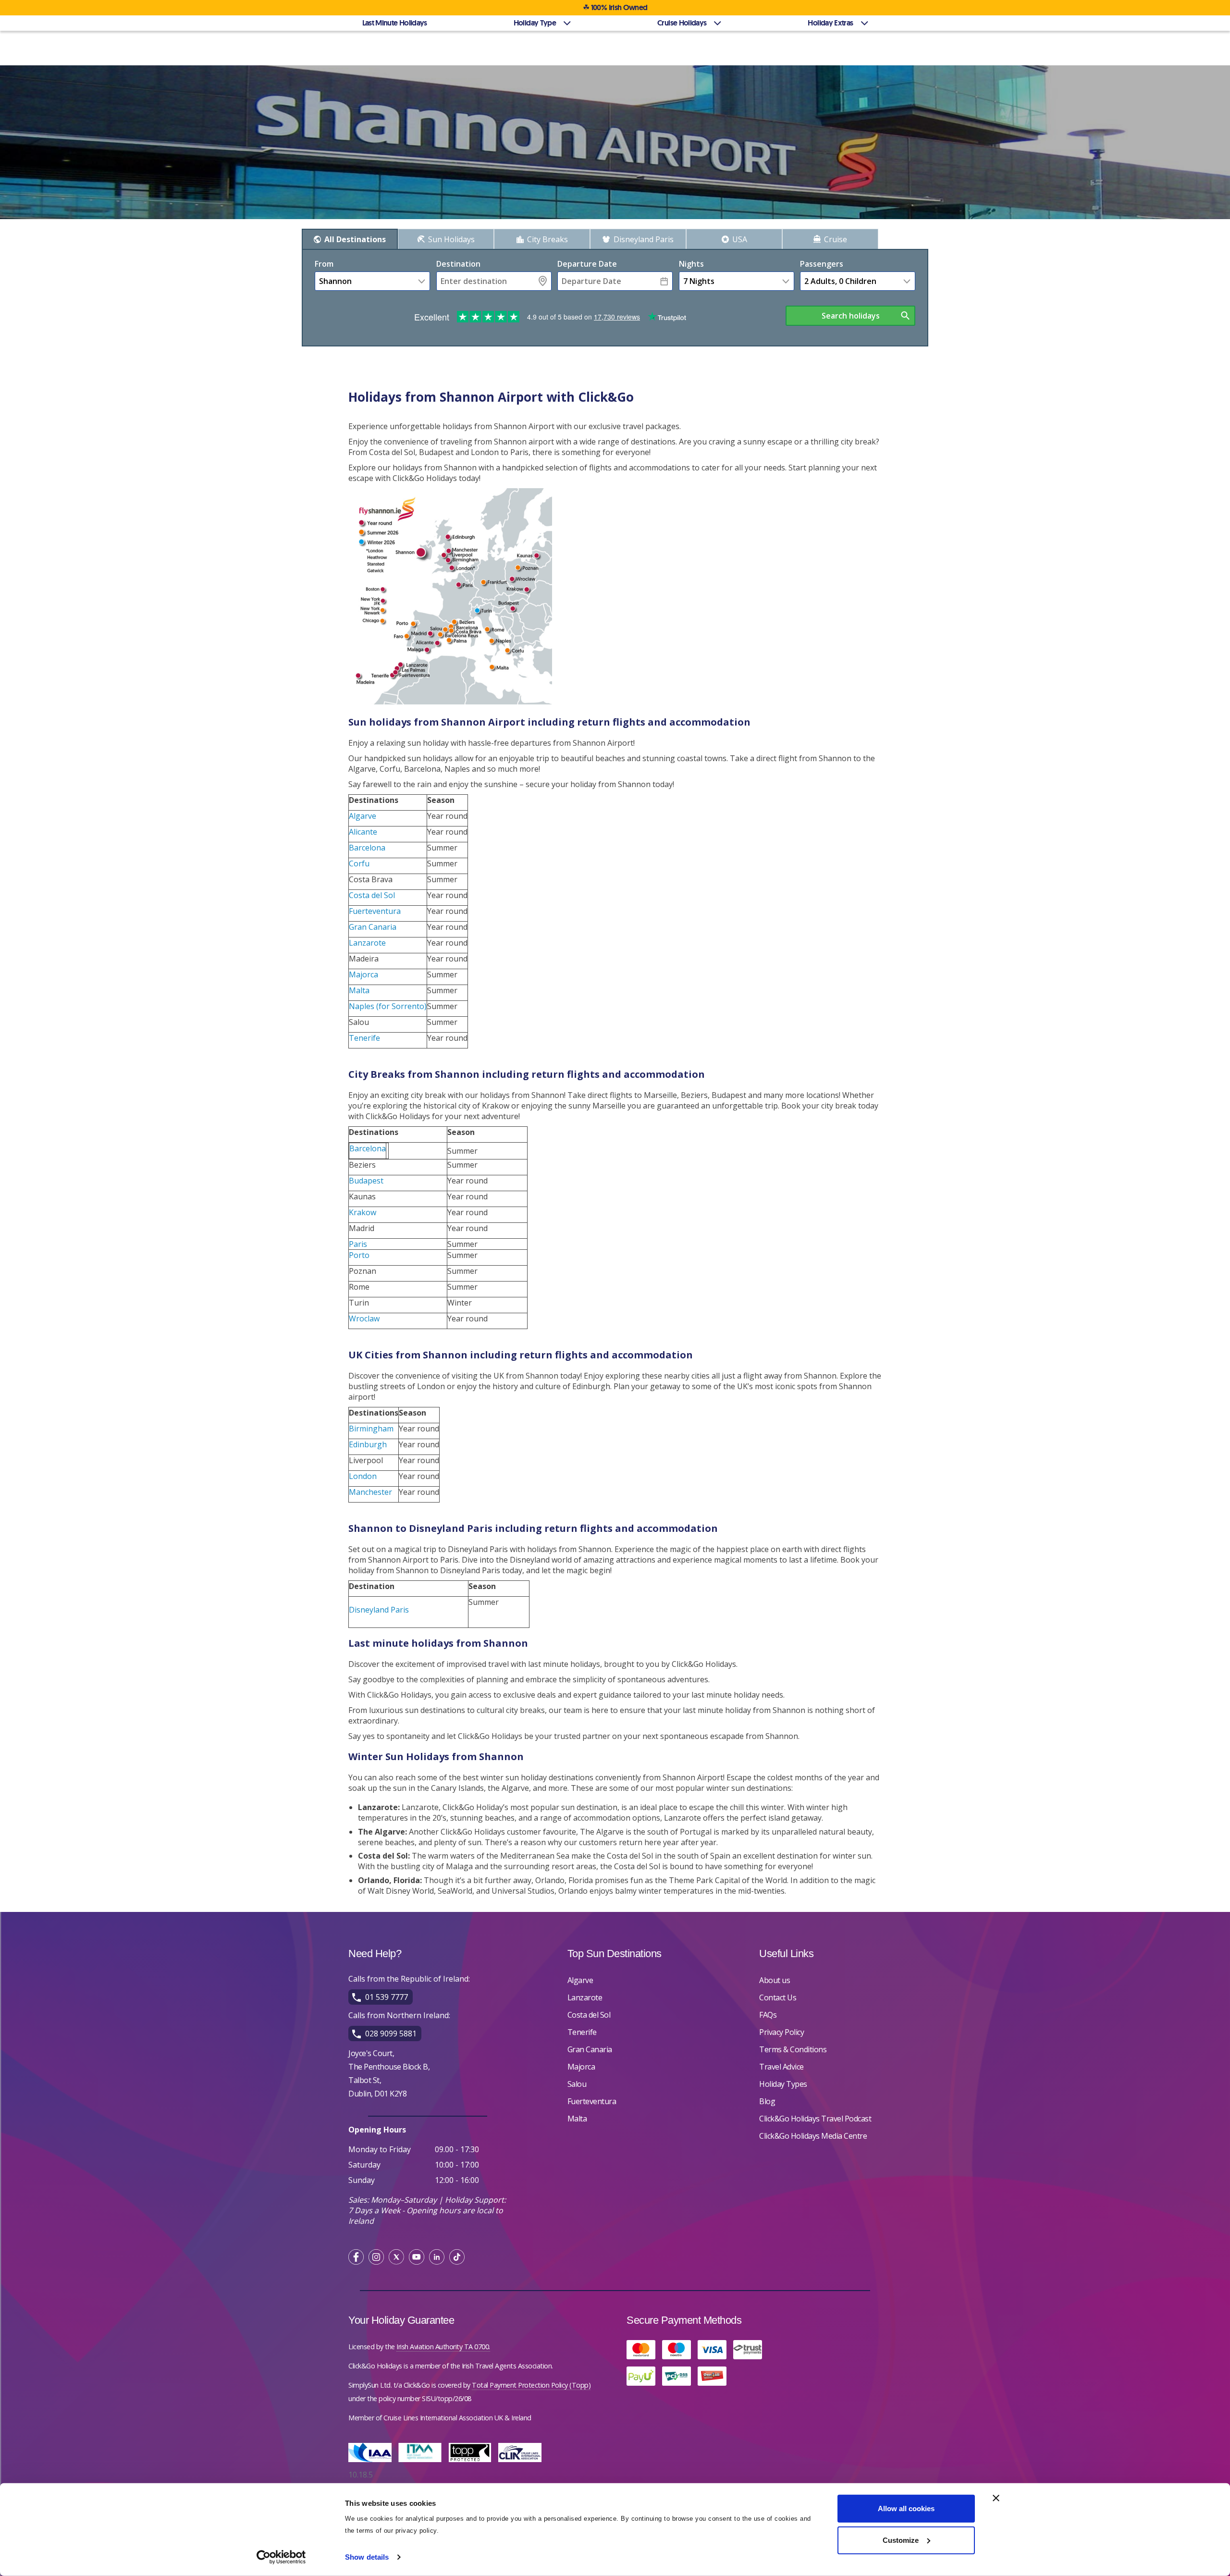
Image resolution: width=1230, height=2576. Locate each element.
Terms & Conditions (793, 2049)
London (363, 1476)
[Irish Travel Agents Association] (422, 2464)
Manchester (370, 1492)
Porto (359, 1255)
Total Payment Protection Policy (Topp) (531, 2385)
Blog (767, 2101)
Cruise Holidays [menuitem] (682, 23)
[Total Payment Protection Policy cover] (472, 2464)
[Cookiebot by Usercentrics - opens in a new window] (281, 2557)
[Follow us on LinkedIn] (437, 2258)
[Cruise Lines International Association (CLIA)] (522, 2464)
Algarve (363, 816)
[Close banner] (996, 2498)
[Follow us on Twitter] (396, 2258)
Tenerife (364, 1038)
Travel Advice (781, 2067)
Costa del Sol (372, 895)
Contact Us (778, 1997)
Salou (577, 2084)
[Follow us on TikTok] (457, 2258)
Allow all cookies (906, 2508)
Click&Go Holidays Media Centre (813, 2136)
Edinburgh (368, 1444)
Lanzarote (367, 943)
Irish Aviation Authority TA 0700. (443, 2347)
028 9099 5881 (391, 2034)
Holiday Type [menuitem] (535, 23)
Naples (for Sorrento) (388, 1006)
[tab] (350, 239)
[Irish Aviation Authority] (372, 2464)
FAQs (768, 2015)
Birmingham (371, 1429)
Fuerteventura (375, 911)
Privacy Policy (781, 2032)
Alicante (363, 832)
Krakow (363, 1212)
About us (775, 1980)
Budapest (366, 1181)
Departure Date (587, 264)
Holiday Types (783, 2084)
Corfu (359, 863)
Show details (367, 2557)
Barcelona (367, 848)
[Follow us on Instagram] (376, 2258)
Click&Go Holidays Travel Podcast (815, 2119)
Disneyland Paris (379, 1610)
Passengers (822, 264)
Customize (901, 2540)
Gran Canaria (373, 927)
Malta (359, 990)
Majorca (363, 974)
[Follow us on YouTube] (417, 2258)
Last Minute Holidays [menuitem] (395, 23)
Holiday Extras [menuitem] (830, 23)
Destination (458, 264)
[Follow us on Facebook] (356, 2258)
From (324, 264)
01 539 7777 (387, 1997)
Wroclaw (364, 1319)
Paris (358, 1244)
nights (691, 264)
